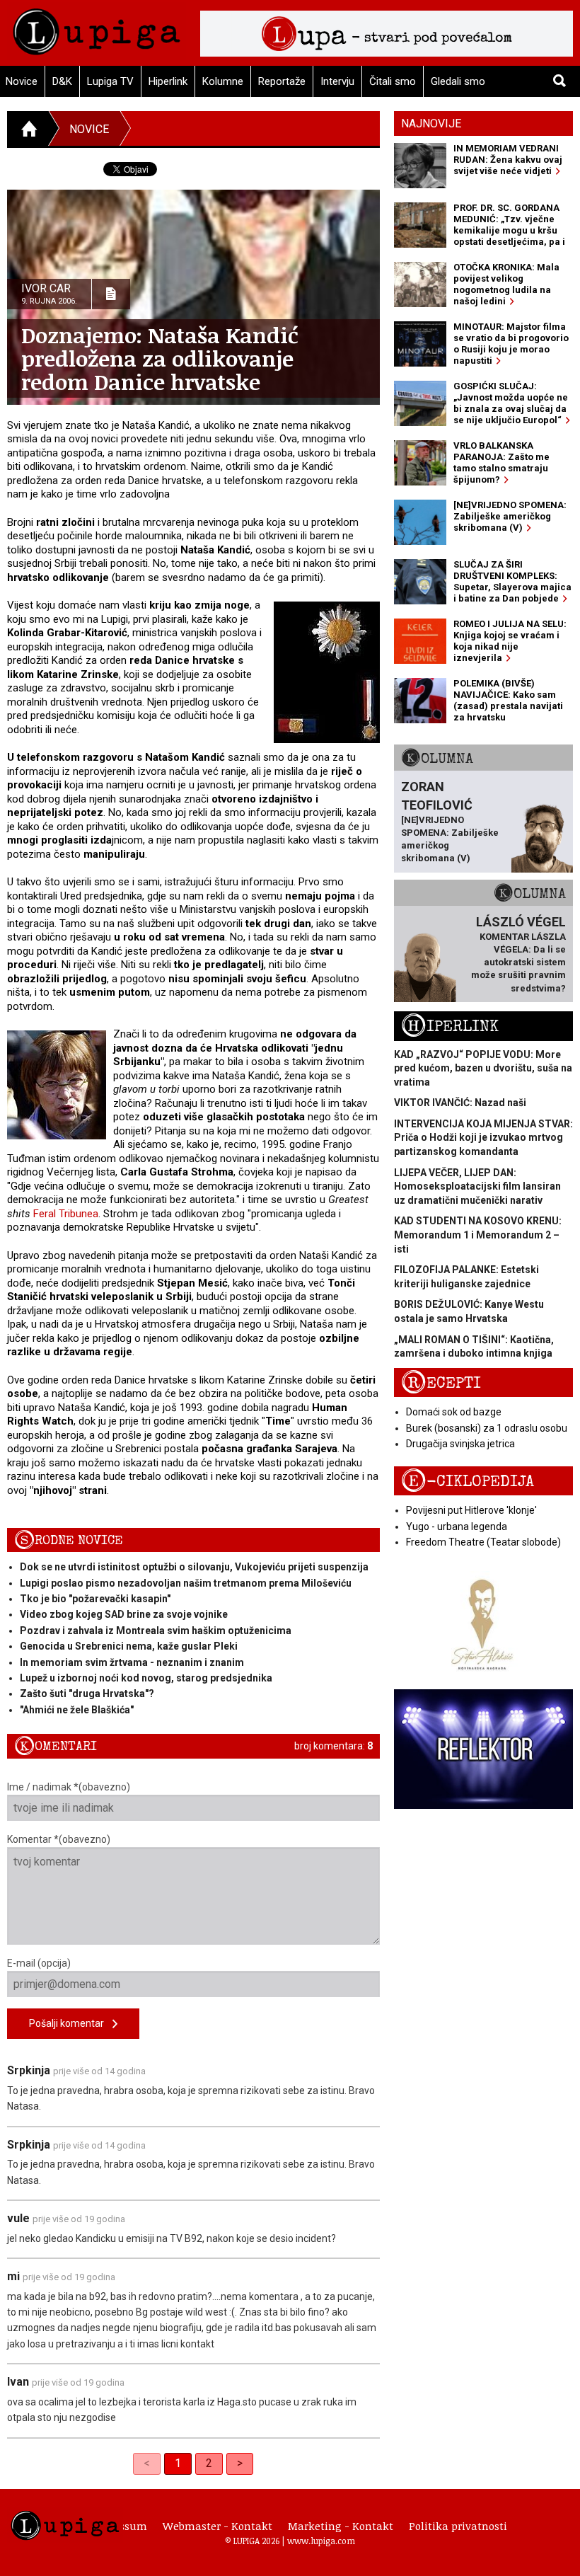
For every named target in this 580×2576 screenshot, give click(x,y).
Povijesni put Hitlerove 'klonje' (471, 1510)
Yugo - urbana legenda (457, 1526)
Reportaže (282, 81)
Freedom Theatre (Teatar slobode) (483, 1542)
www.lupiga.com (321, 2541)
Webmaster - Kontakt (217, 2526)
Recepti (441, 1383)
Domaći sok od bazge (454, 1412)
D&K (62, 81)
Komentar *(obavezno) (59, 1839)
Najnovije (431, 123)
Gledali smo (458, 81)
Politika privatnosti (458, 2526)
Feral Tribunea (66, 1214)
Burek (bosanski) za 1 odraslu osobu (487, 1428)
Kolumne (223, 81)
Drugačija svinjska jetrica (460, 1444)
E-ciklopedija (468, 1482)
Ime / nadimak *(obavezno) (69, 1787)
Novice (89, 129)
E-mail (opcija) (39, 1963)
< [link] (147, 2463)
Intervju (337, 81)
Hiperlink (168, 81)
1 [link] (178, 2463)
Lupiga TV (110, 81)
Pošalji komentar (71, 2023)
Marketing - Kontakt (341, 2526)
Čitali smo (393, 81)
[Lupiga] (97, 28)
